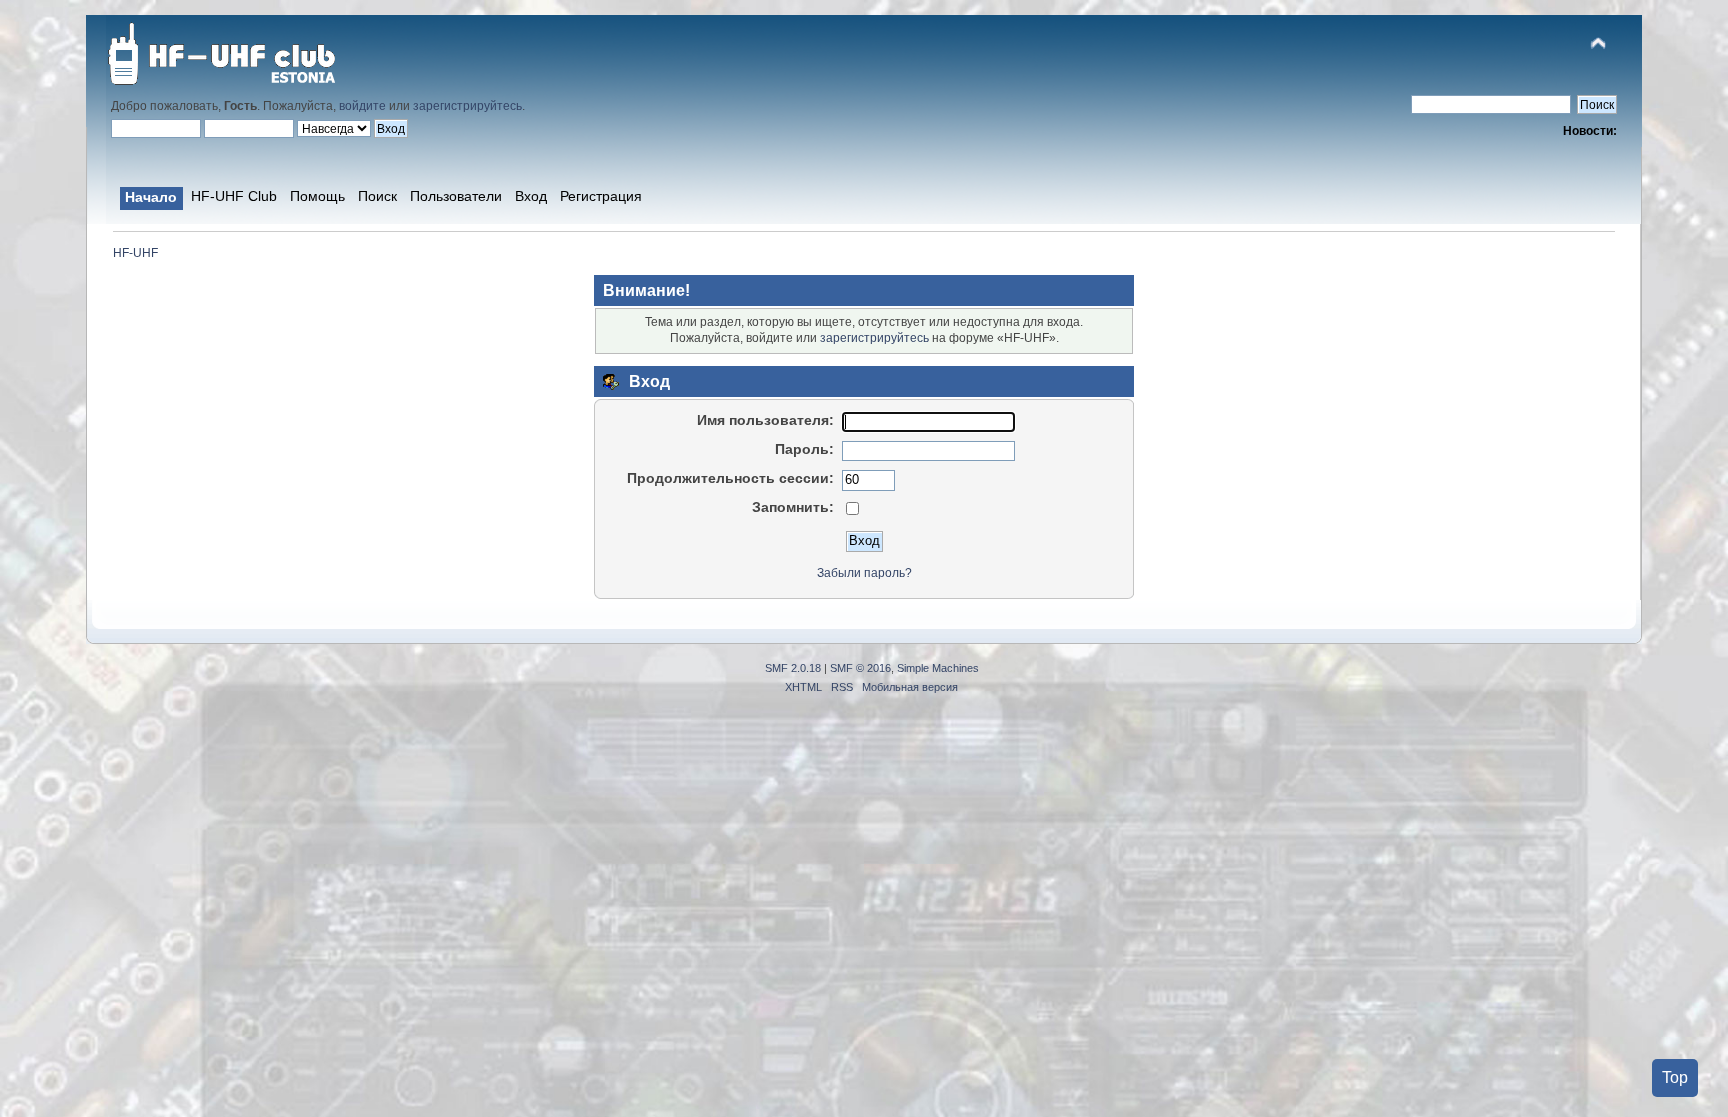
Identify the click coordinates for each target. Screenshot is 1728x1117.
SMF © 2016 (860, 668)
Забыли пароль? (864, 573)
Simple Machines (938, 668)
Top (1675, 1077)
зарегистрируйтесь (467, 106)
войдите (362, 106)
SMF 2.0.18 (793, 668)
